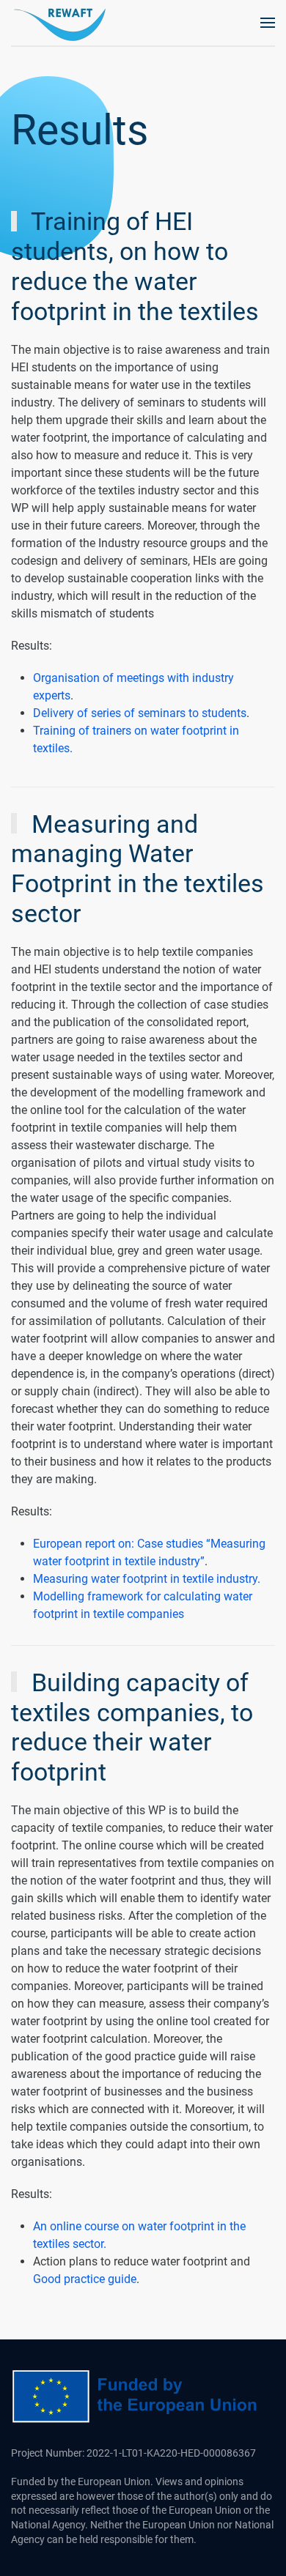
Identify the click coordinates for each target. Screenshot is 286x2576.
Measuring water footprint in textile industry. (147, 1579)
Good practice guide (85, 2279)
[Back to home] (62, 23)
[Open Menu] (268, 23)
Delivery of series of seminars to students (140, 713)
